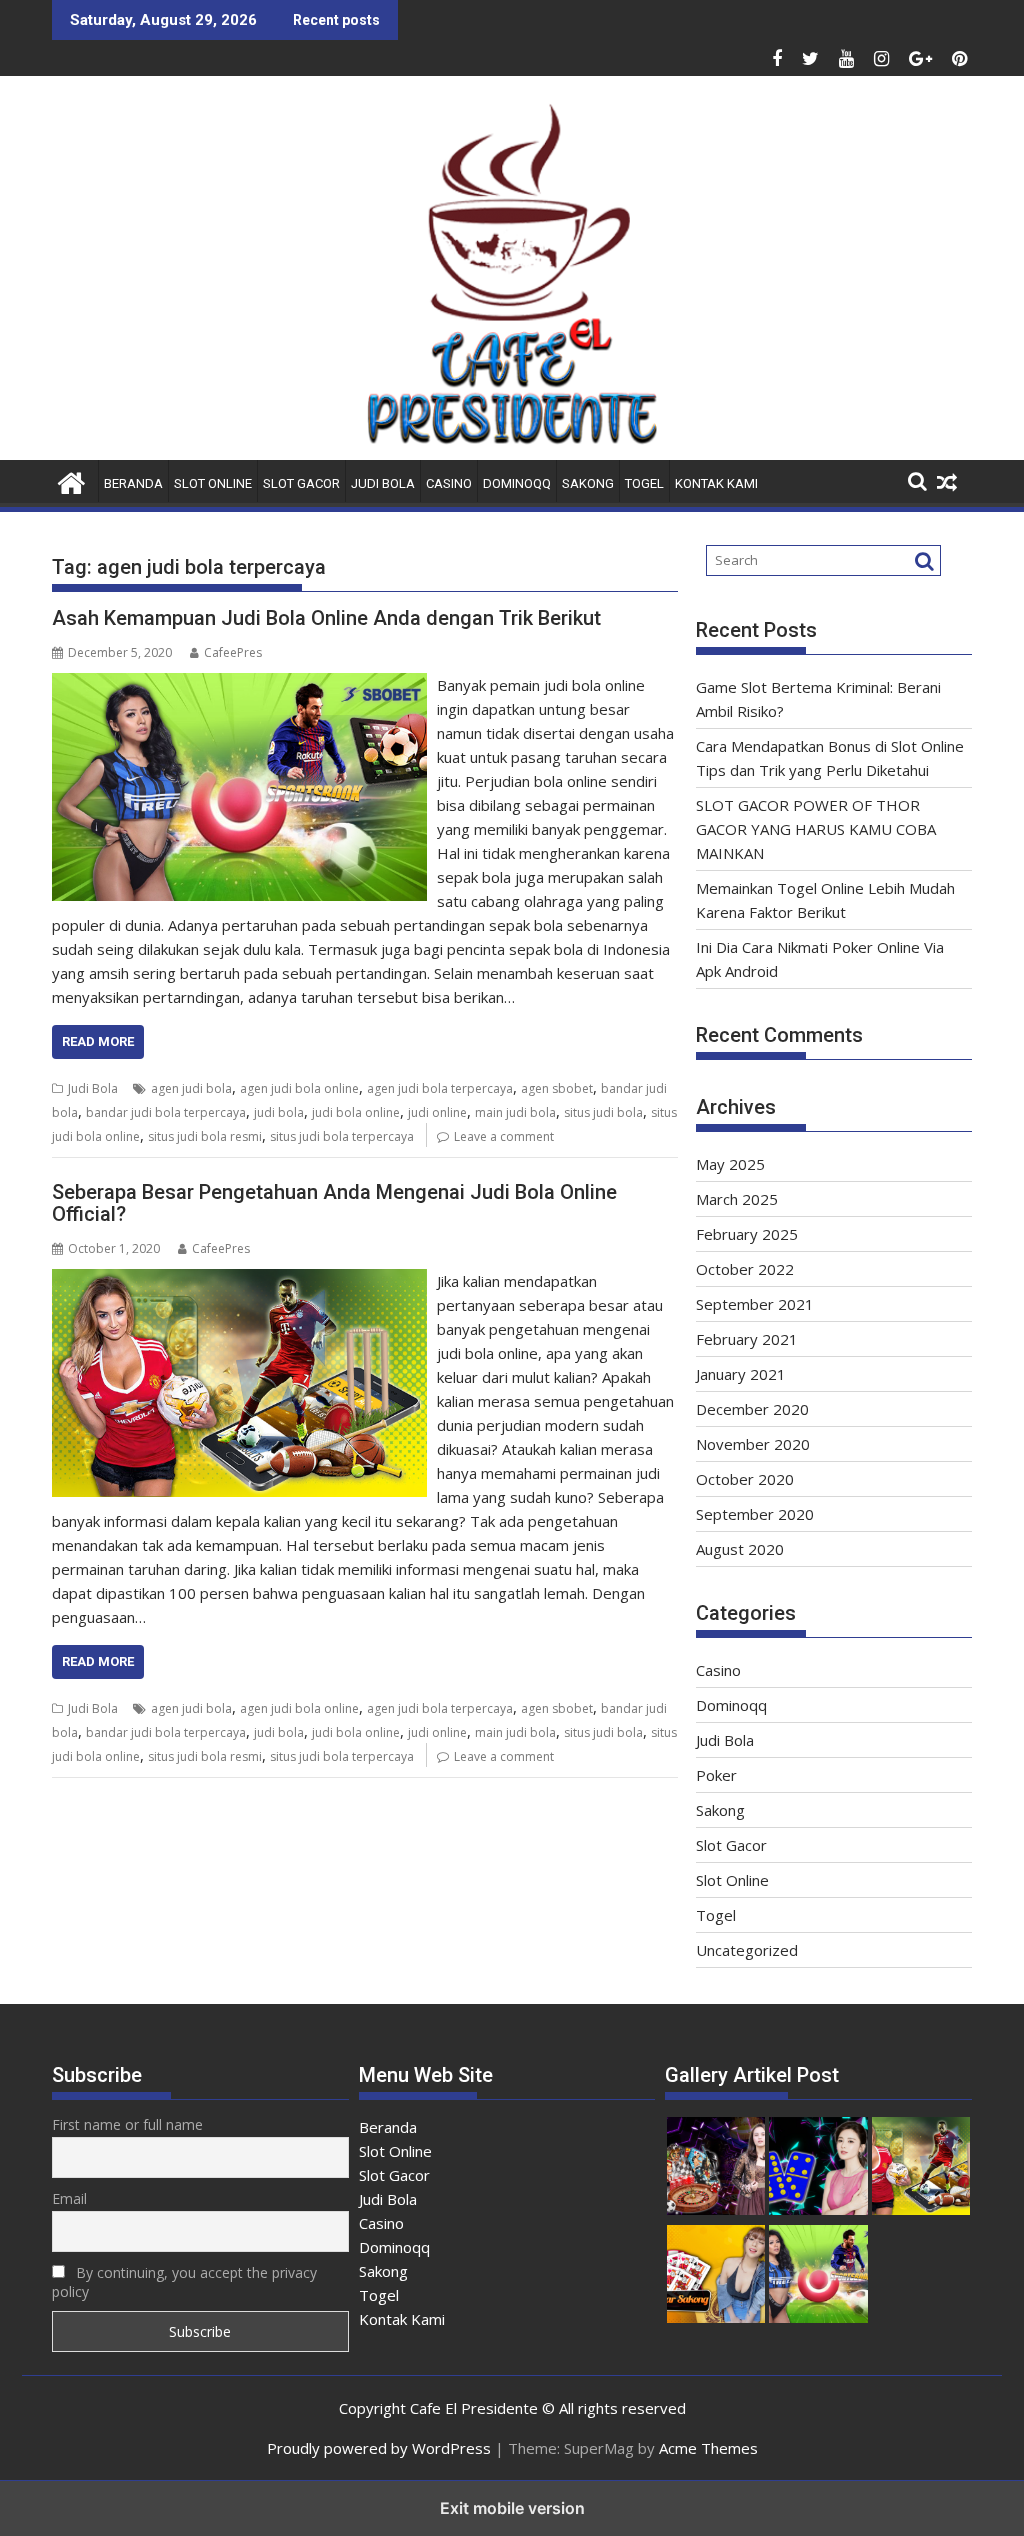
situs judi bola (603, 1112)
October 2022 (745, 1269)
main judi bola (515, 1112)
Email (69, 2198)
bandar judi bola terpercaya (166, 1112)
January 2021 (741, 1374)
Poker (716, 1775)
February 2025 (747, 1234)
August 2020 (740, 1549)
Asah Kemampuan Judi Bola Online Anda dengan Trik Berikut (326, 618)
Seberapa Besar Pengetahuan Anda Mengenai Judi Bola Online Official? (334, 1203)
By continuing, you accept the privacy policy (184, 2282)
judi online (437, 1112)
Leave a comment (504, 1136)
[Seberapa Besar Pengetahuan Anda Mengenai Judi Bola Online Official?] (239, 1281)
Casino (449, 483)
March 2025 (737, 1199)
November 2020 (753, 1444)
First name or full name (127, 2124)
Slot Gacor (301, 483)
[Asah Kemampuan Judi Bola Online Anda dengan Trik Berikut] (239, 685)
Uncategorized (747, 1950)
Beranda (133, 483)
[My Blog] (71, 480)
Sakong (588, 483)
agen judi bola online (299, 1088)
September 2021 (755, 1304)
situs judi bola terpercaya (342, 1136)
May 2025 (730, 1164)
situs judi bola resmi (205, 1136)
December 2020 (752, 1409)
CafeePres (233, 652)
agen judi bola (191, 1088)
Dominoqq (517, 483)
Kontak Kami (716, 483)
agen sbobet (557, 1088)
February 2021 (747, 1339)
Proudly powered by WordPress (379, 2448)
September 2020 (755, 1514)
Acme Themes (708, 2448)
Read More (98, 1041)
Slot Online (213, 483)
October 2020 (745, 1479)
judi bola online (356, 1112)
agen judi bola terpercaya (440, 1088)
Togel (644, 483)
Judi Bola (383, 483)
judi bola (279, 1112)
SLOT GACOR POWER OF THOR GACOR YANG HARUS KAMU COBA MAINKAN (816, 829)
